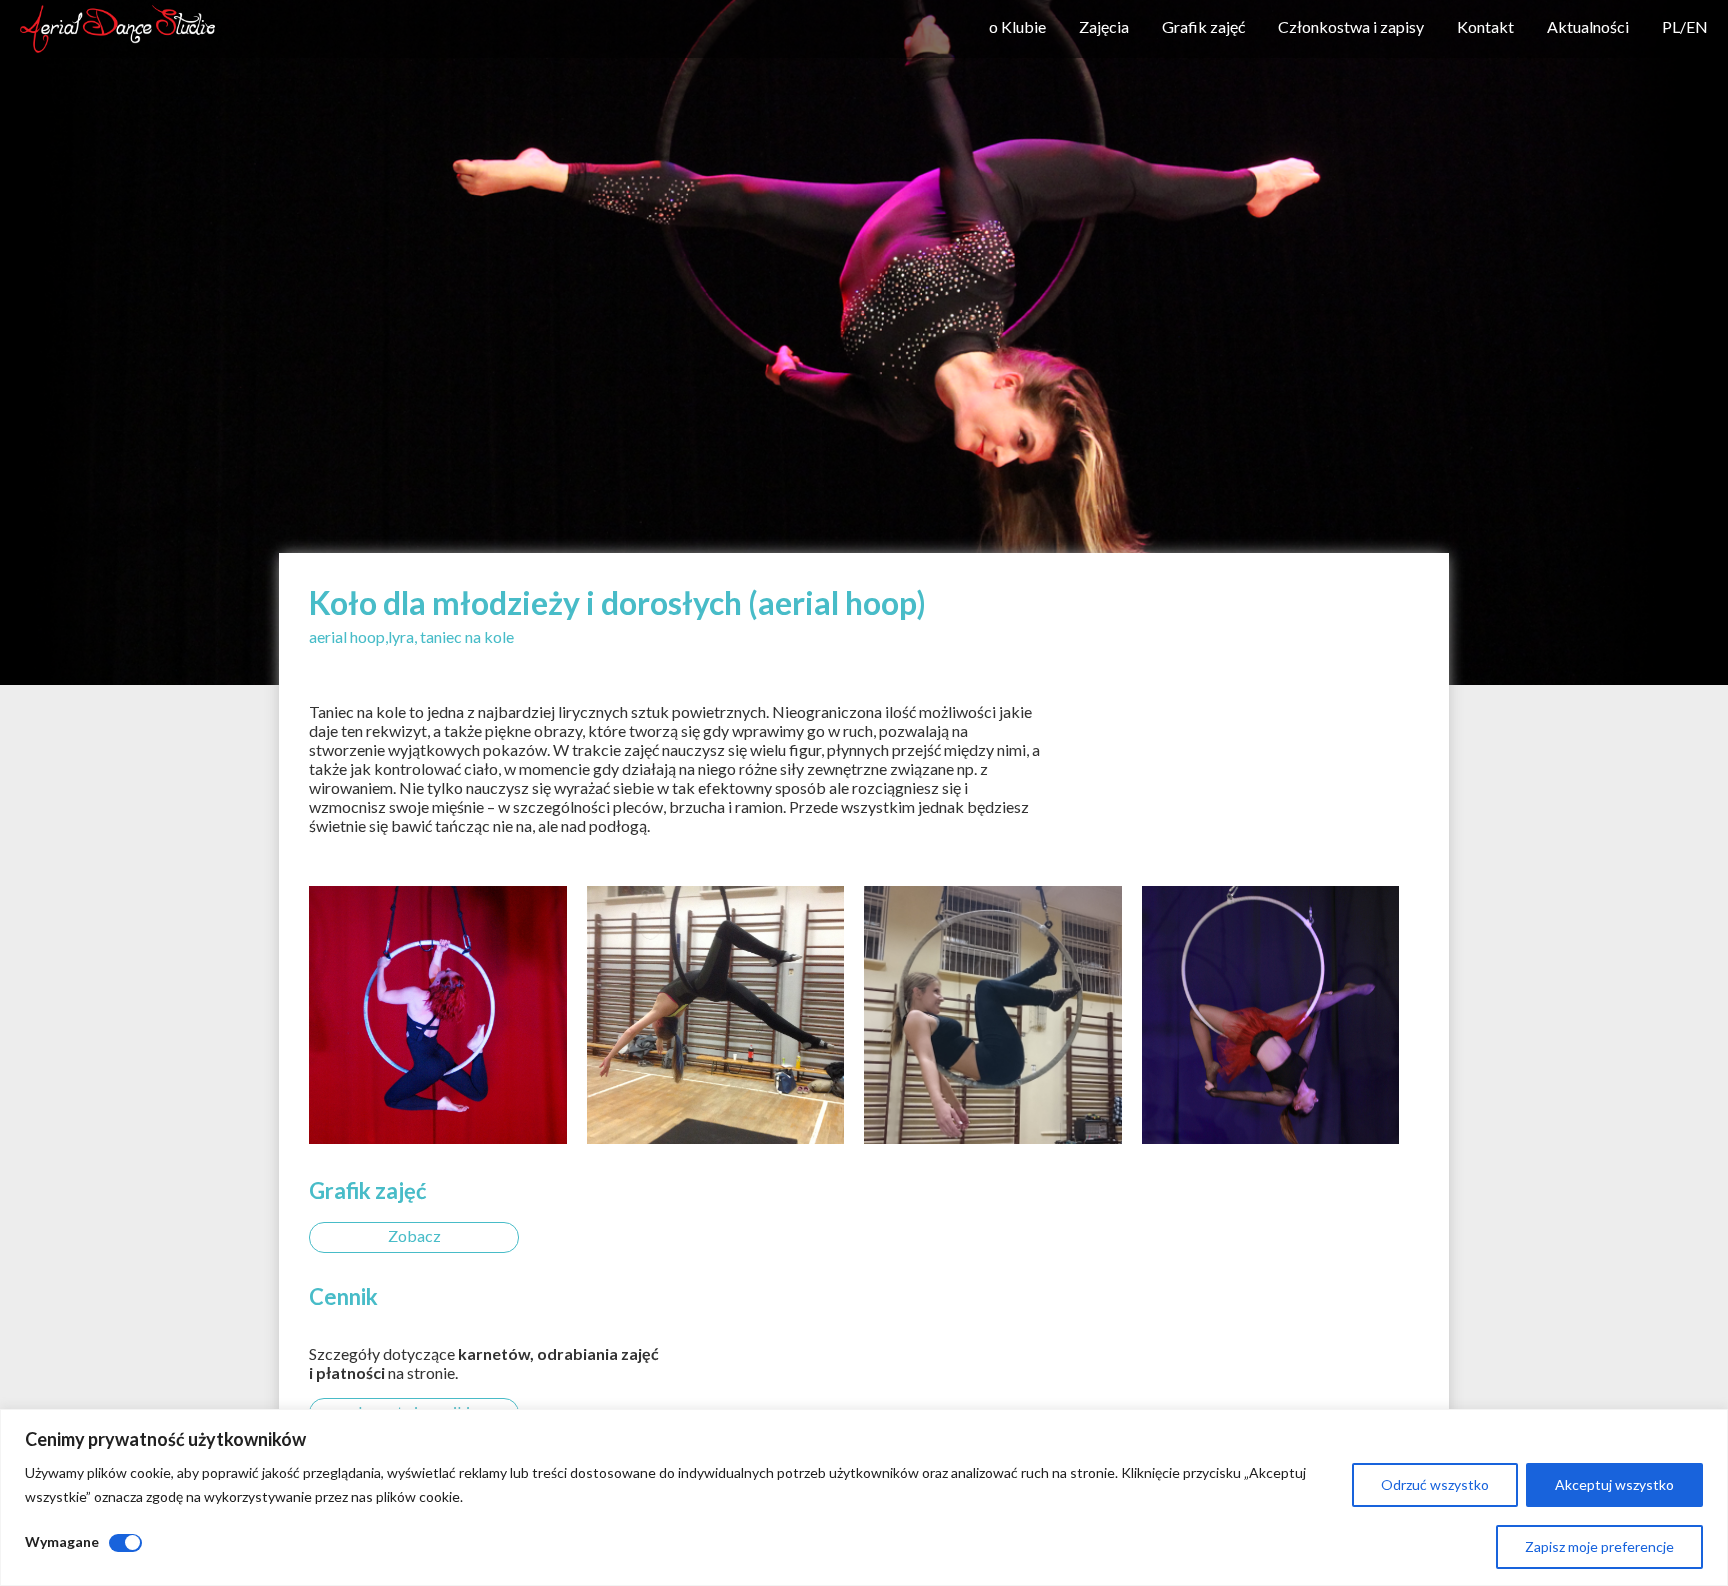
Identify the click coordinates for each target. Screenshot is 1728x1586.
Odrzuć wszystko (1435, 1484)
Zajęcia (1104, 26)
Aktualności (1588, 26)
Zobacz (414, 1235)
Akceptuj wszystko (1614, 1484)
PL (1671, 26)
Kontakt (1485, 26)
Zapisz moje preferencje (1599, 1546)
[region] (864, 1497)
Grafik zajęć (1203, 26)
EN (1697, 26)
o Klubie (1017, 26)
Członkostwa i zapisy (1351, 26)
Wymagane (62, 1541)
